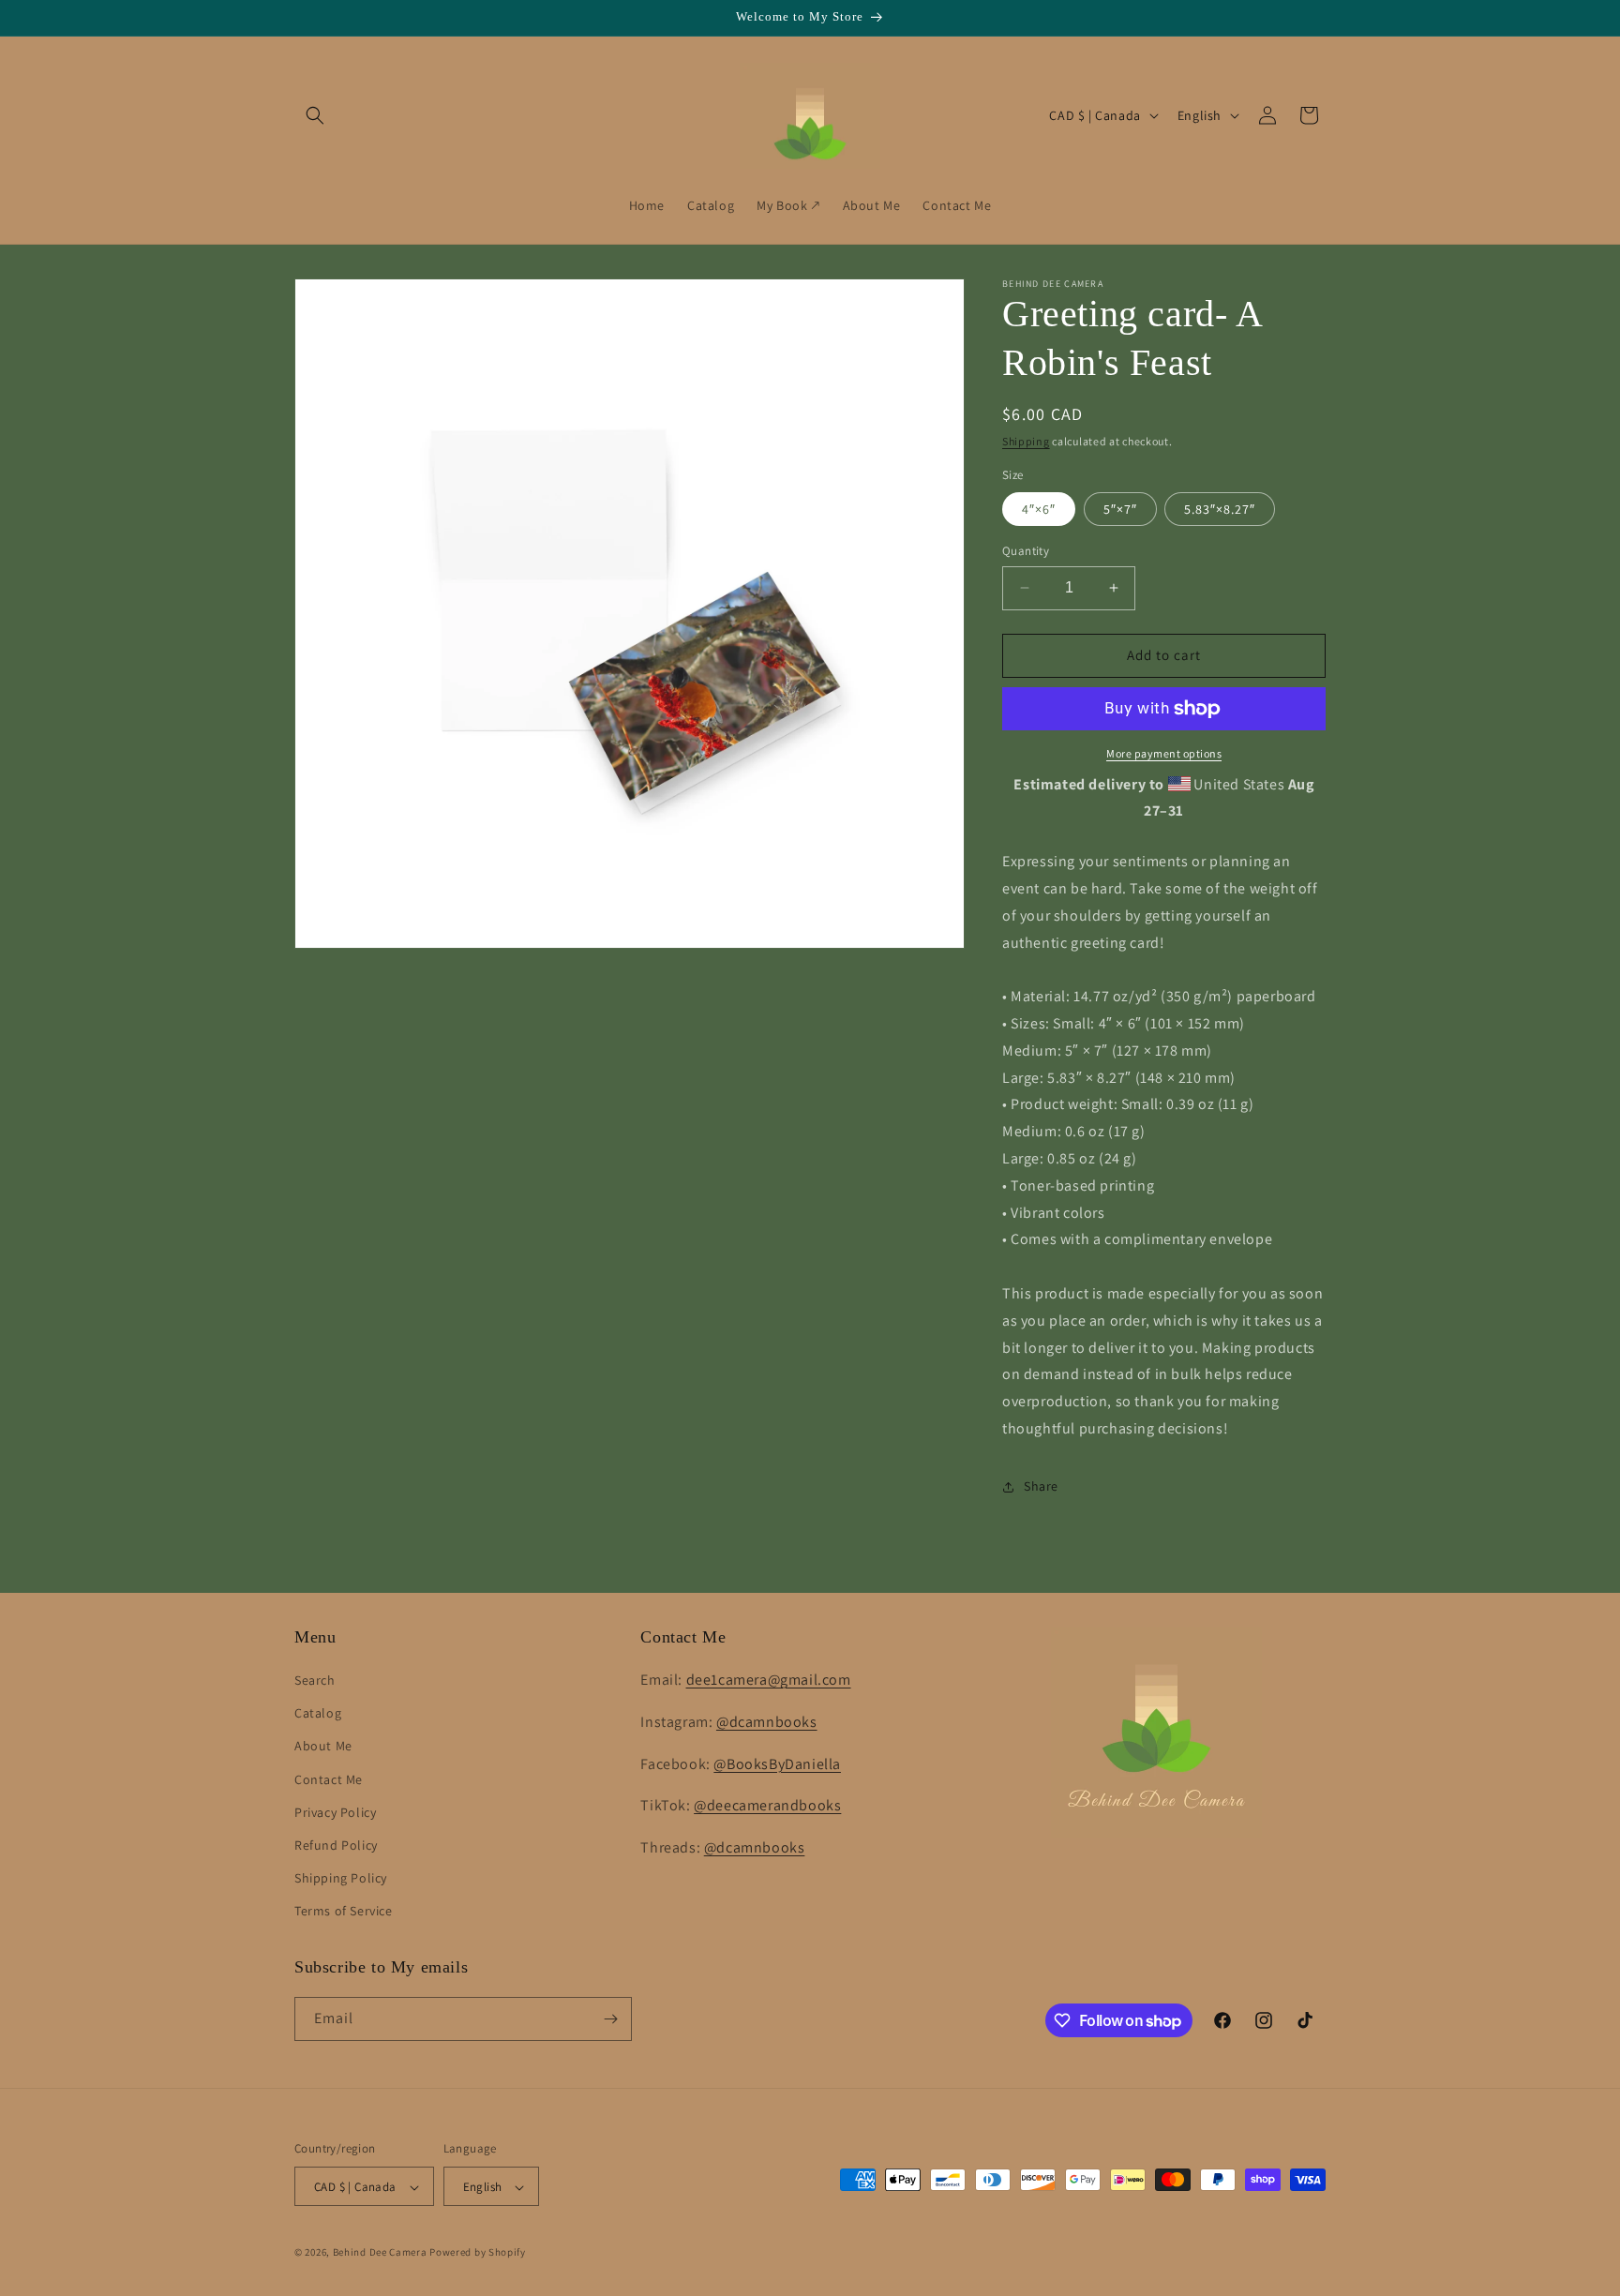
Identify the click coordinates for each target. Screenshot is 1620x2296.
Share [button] (1041, 1486)
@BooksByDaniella (777, 1764)
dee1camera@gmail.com (769, 1680)
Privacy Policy (335, 1812)
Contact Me (329, 1779)
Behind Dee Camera (380, 2253)
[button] (315, 115)
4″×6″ (1039, 509)
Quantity (1026, 551)
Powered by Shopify (478, 2253)
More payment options (1164, 753)
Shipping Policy (341, 1878)
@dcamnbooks (767, 1722)
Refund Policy (336, 1845)
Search (315, 1680)
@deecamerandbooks (767, 1806)
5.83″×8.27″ (1220, 509)
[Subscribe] (610, 2019)
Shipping (1026, 441)
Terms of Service (344, 1912)
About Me (323, 1747)
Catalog (318, 1713)
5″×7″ (1120, 509)
